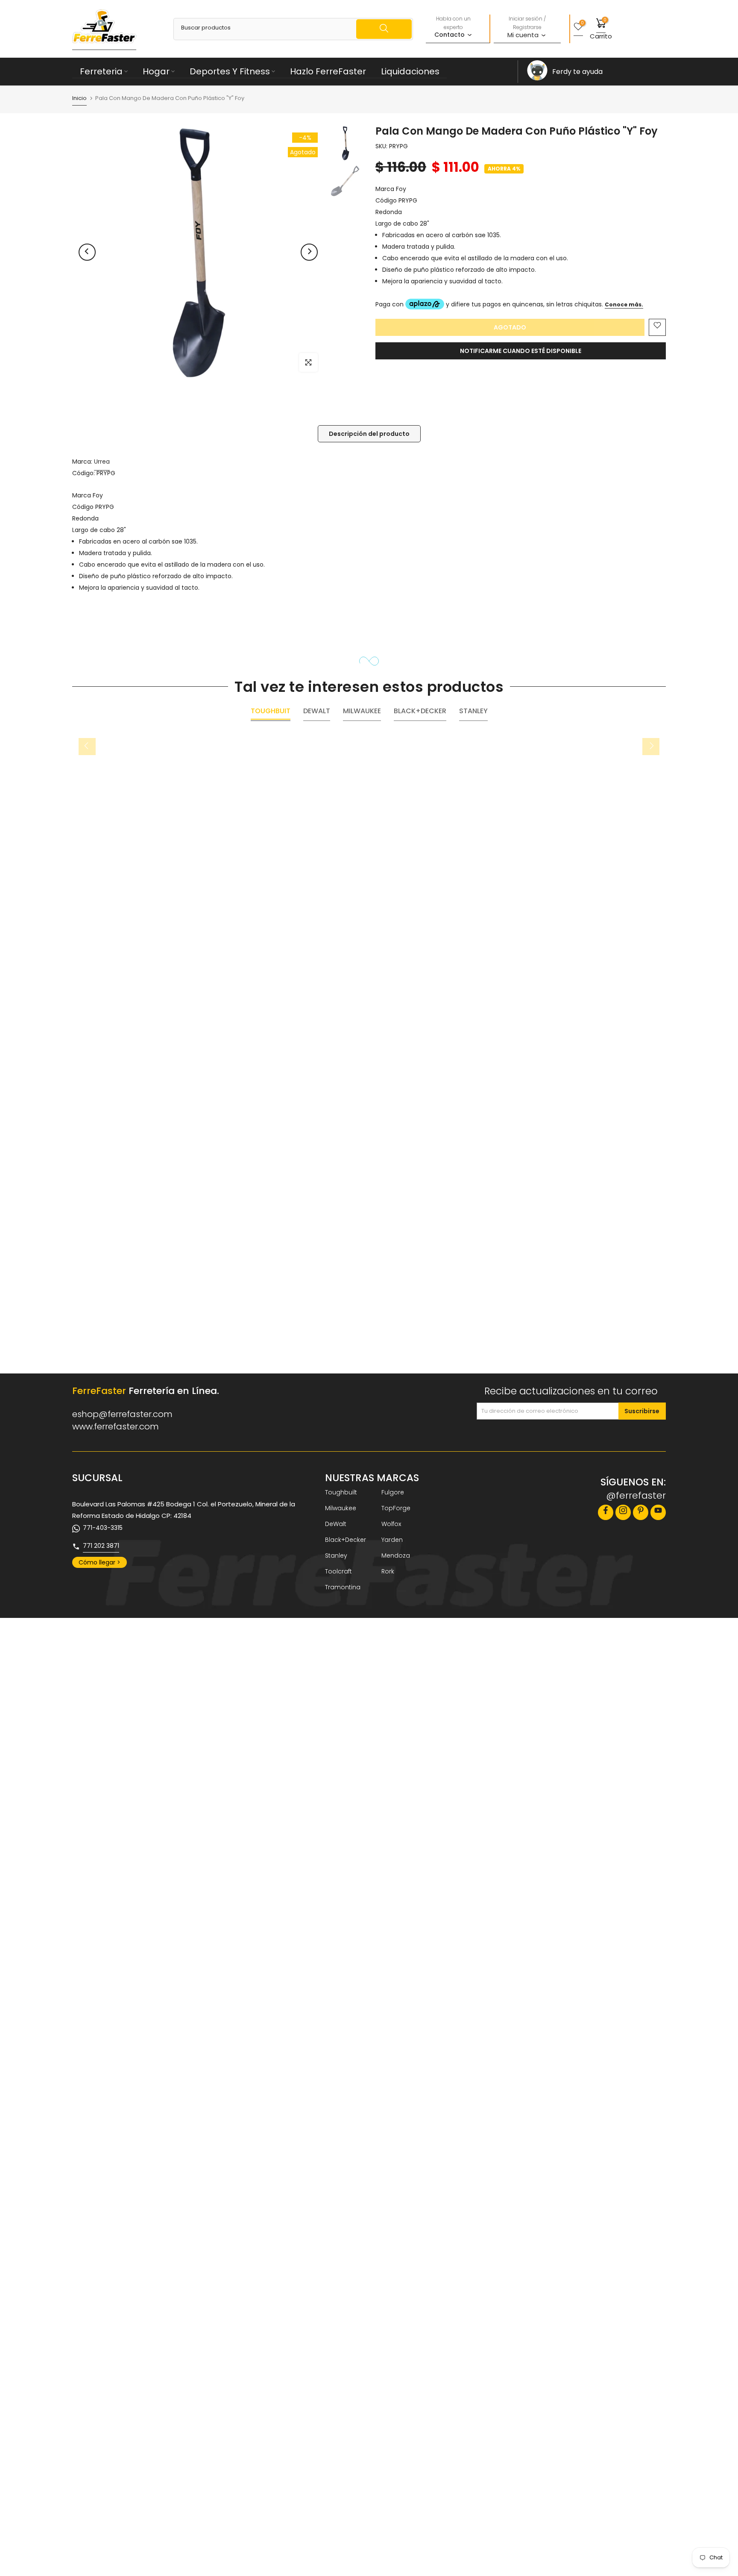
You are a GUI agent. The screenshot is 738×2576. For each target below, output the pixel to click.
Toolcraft (338, 1571)
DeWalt (336, 1524)
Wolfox (391, 1524)
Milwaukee (341, 1508)
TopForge (396, 1508)
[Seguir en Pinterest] (641, 1512)
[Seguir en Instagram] (623, 1512)
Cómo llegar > (100, 1562)
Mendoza (396, 1556)
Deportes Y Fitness (230, 71)
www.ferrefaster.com (116, 1426)
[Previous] (87, 252)
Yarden (392, 1540)
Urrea (102, 462)
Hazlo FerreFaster (328, 71)
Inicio (79, 99)
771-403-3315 (103, 1528)
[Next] (309, 252)
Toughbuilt (341, 1492)
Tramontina (343, 1587)
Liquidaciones (410, 71)
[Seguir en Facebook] (606, 1512)
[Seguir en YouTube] (658, 1512)
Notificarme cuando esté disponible (521, 351)
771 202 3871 (101, 1546)
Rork (388, 1571)
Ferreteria (101, 71)
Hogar (156, 71)
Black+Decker (346, 1540)
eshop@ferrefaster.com (122, 1414)
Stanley (336, 1556)
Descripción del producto (369, 434)
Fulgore (393, 1492)
